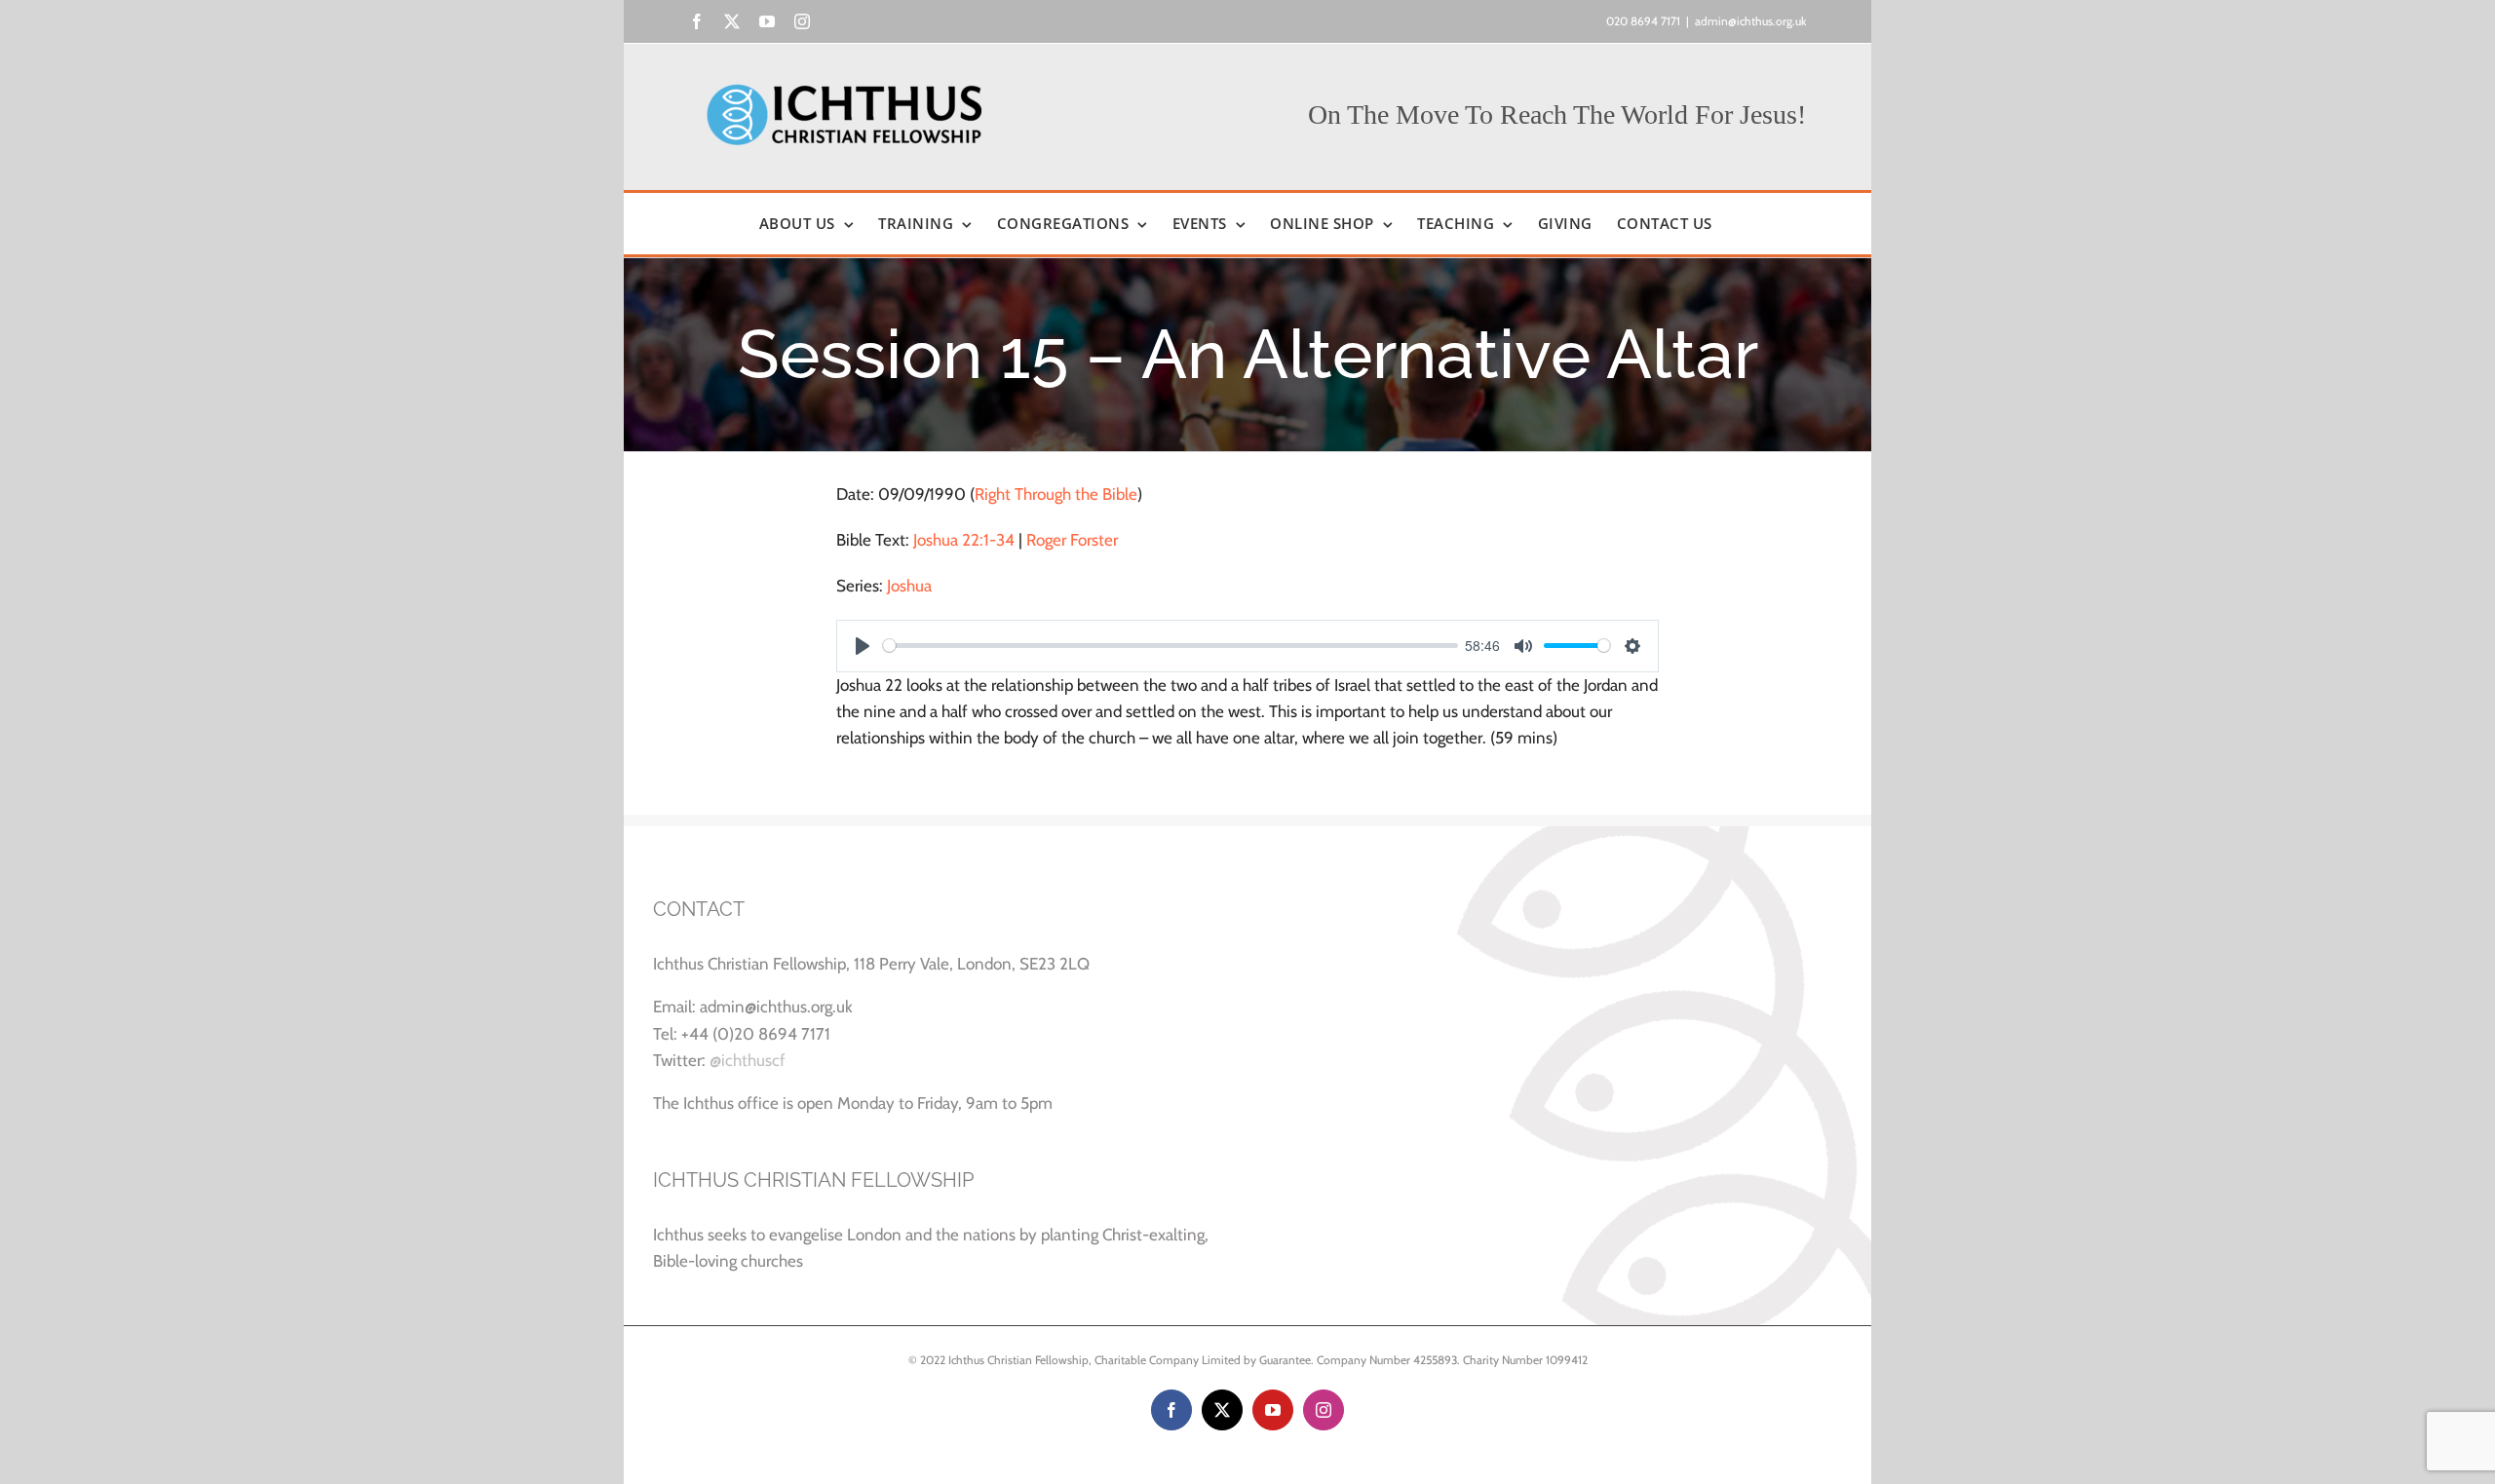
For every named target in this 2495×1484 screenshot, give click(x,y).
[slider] (1171, 646)
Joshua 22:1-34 (964, 540)
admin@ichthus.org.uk (1750, 21)
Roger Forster (1072, 540)
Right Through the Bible (1056, 494)
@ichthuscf (748, 1060)
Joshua (909, 586)
